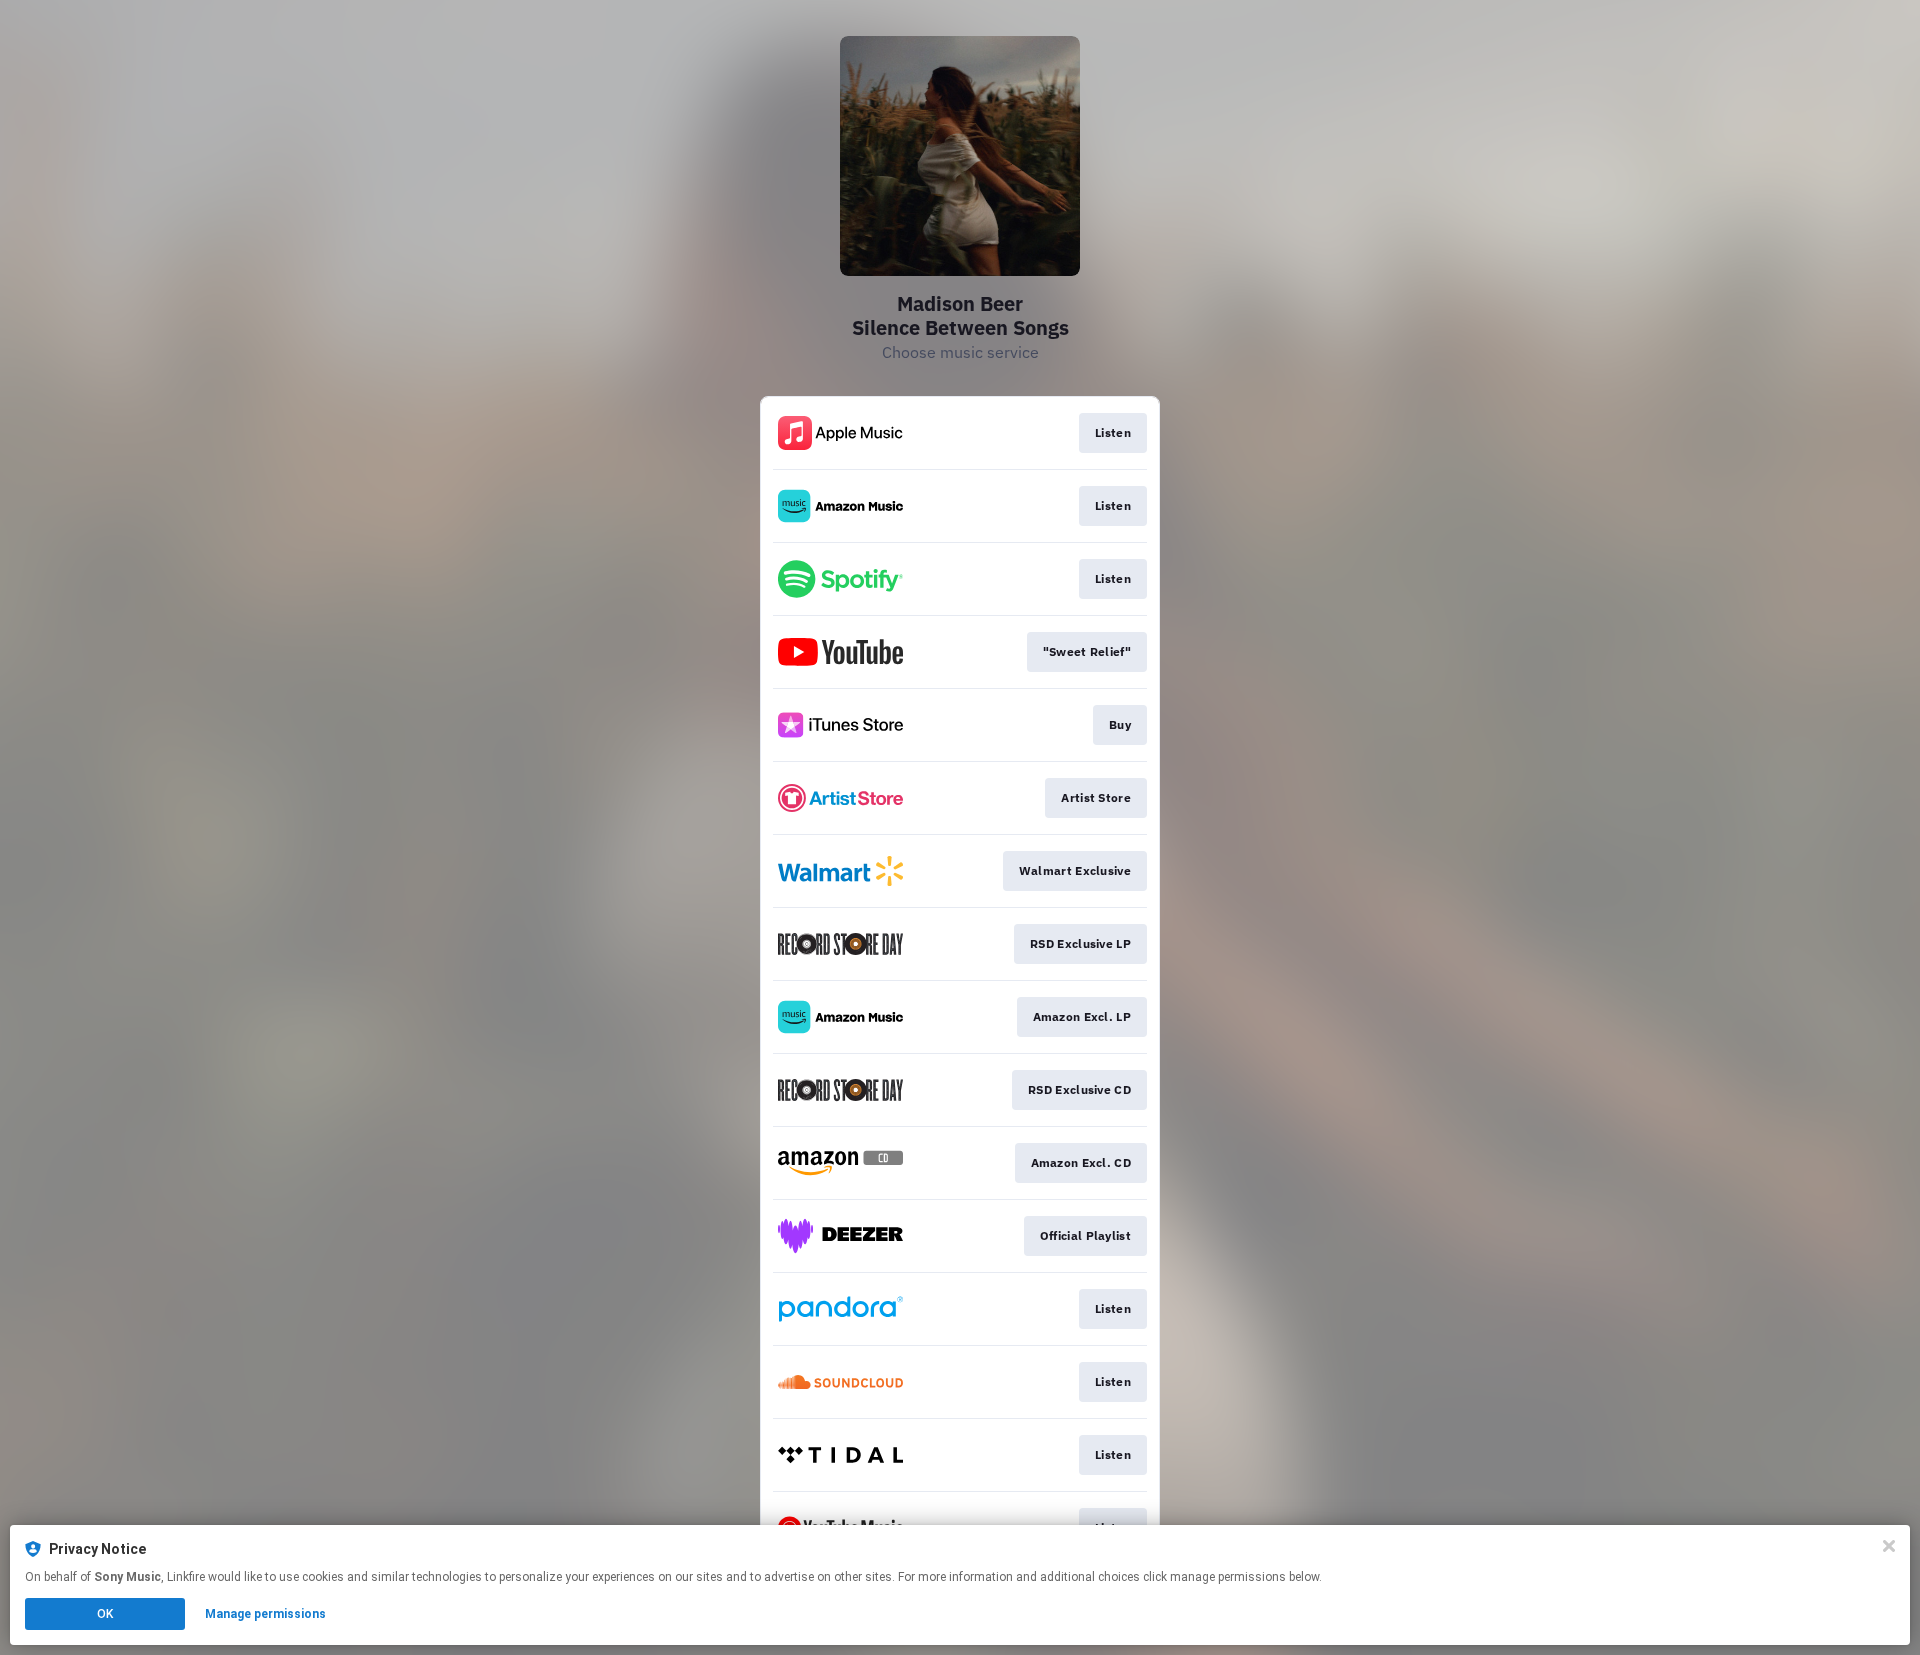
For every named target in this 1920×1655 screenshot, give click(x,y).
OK (105, 1614)
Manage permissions (265, 1614)
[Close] (1889, 1546)
